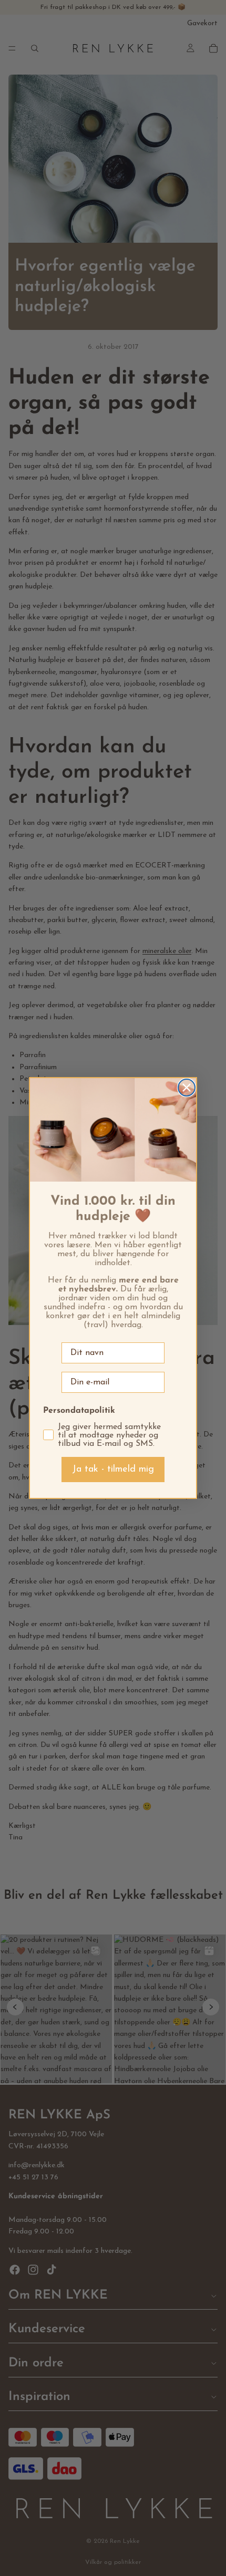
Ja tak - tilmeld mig (113, 1470)
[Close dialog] (187, 1088)
